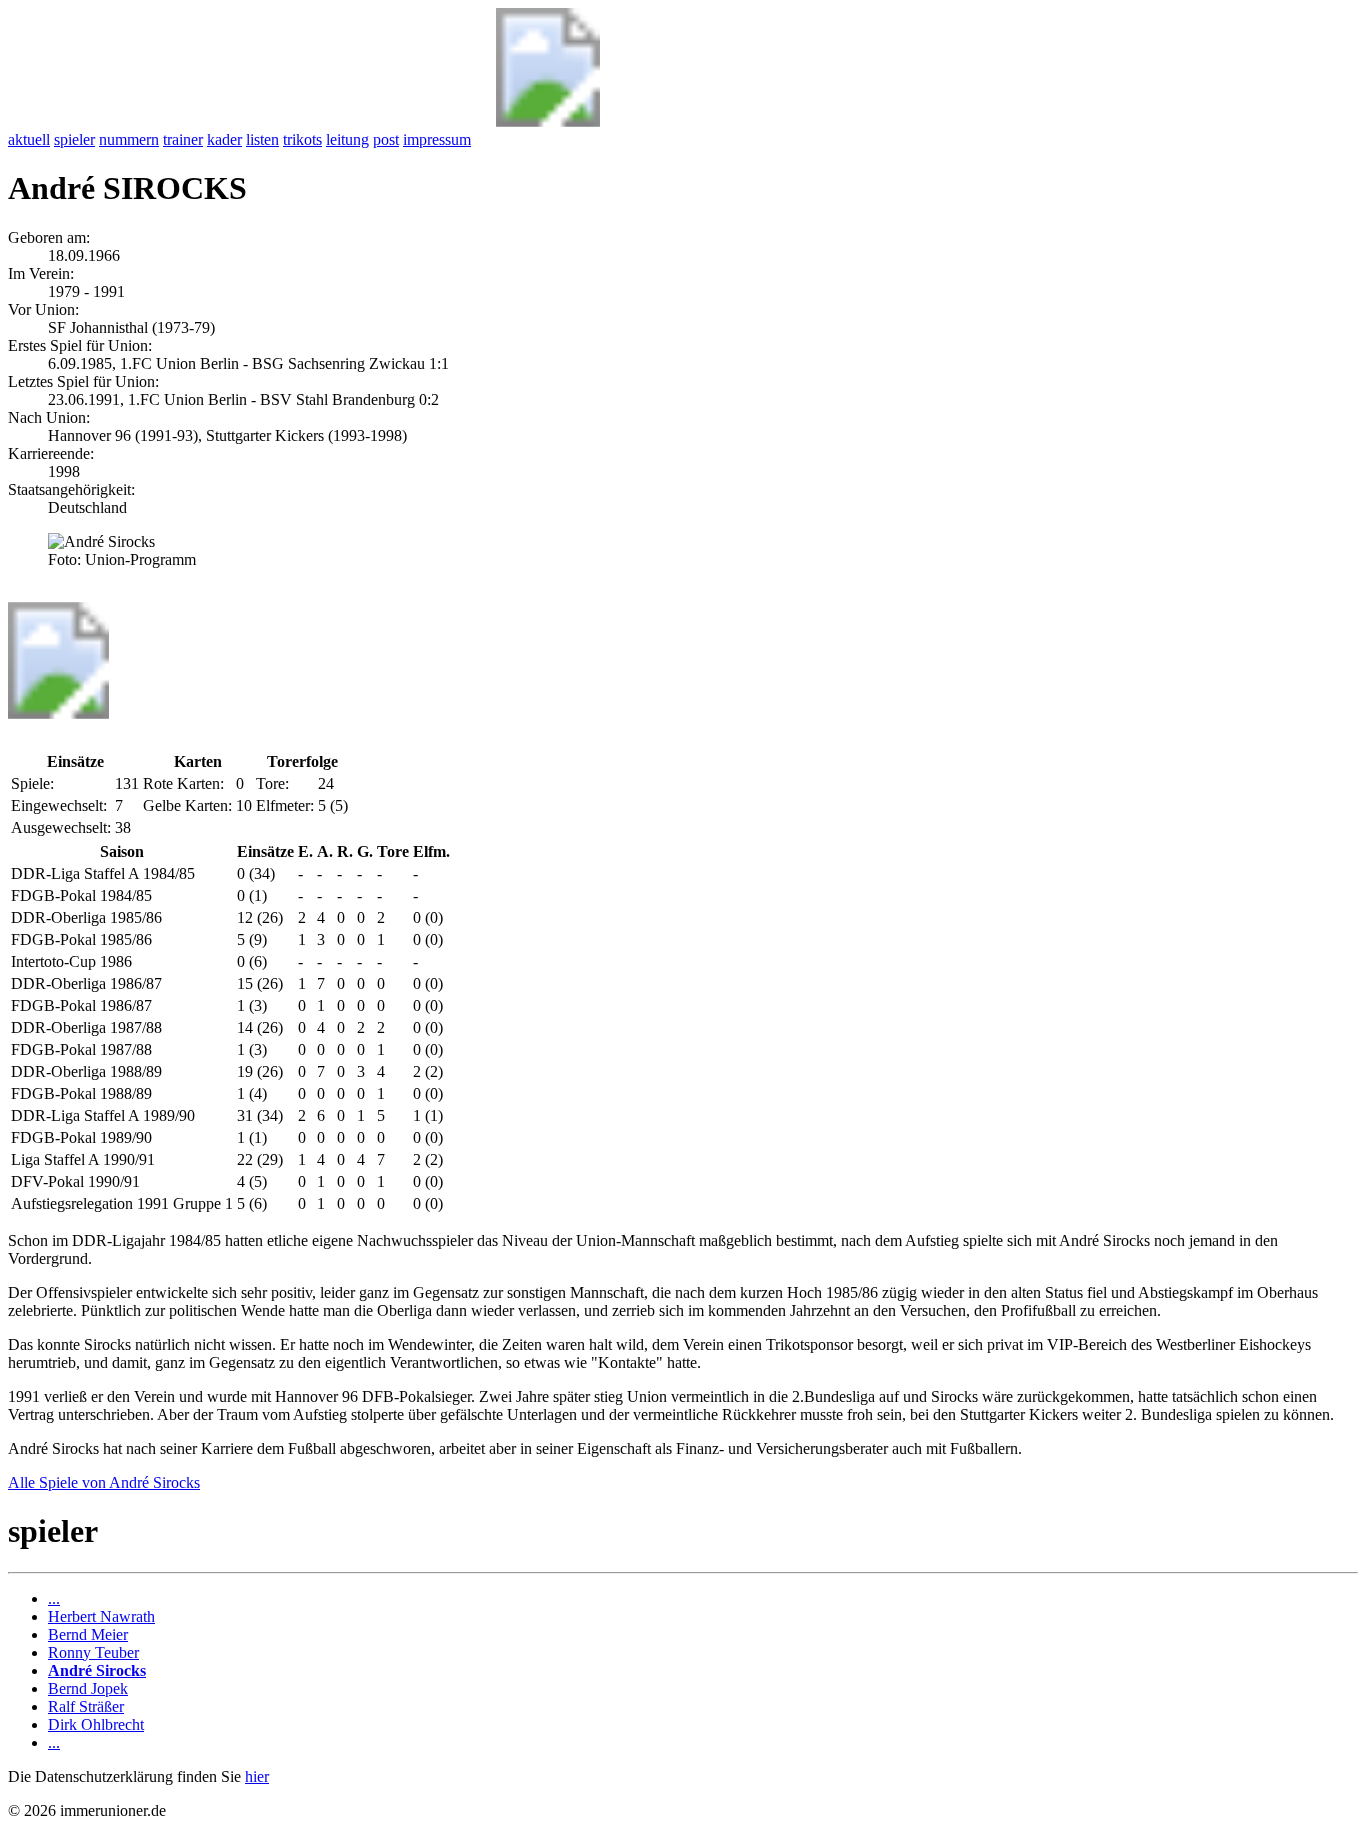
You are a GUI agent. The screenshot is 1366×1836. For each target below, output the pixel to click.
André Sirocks (97, 1670)
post (386, 139)
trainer (183, 139)
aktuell (29, 139)
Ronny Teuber (93, 1652)
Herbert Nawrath (101, 1616)
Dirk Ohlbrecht (96, 1724)
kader (224, 139)
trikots (302, 139)
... (54, 1598)
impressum (437, 139)
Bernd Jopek (88, 1688)
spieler (74, 139)
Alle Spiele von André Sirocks (104, 1482)
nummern (129, 139)
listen (262, 139)
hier (257, 1776)
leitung (347, 139)
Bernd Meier (88, 1634)
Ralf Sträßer (86, 1706)
